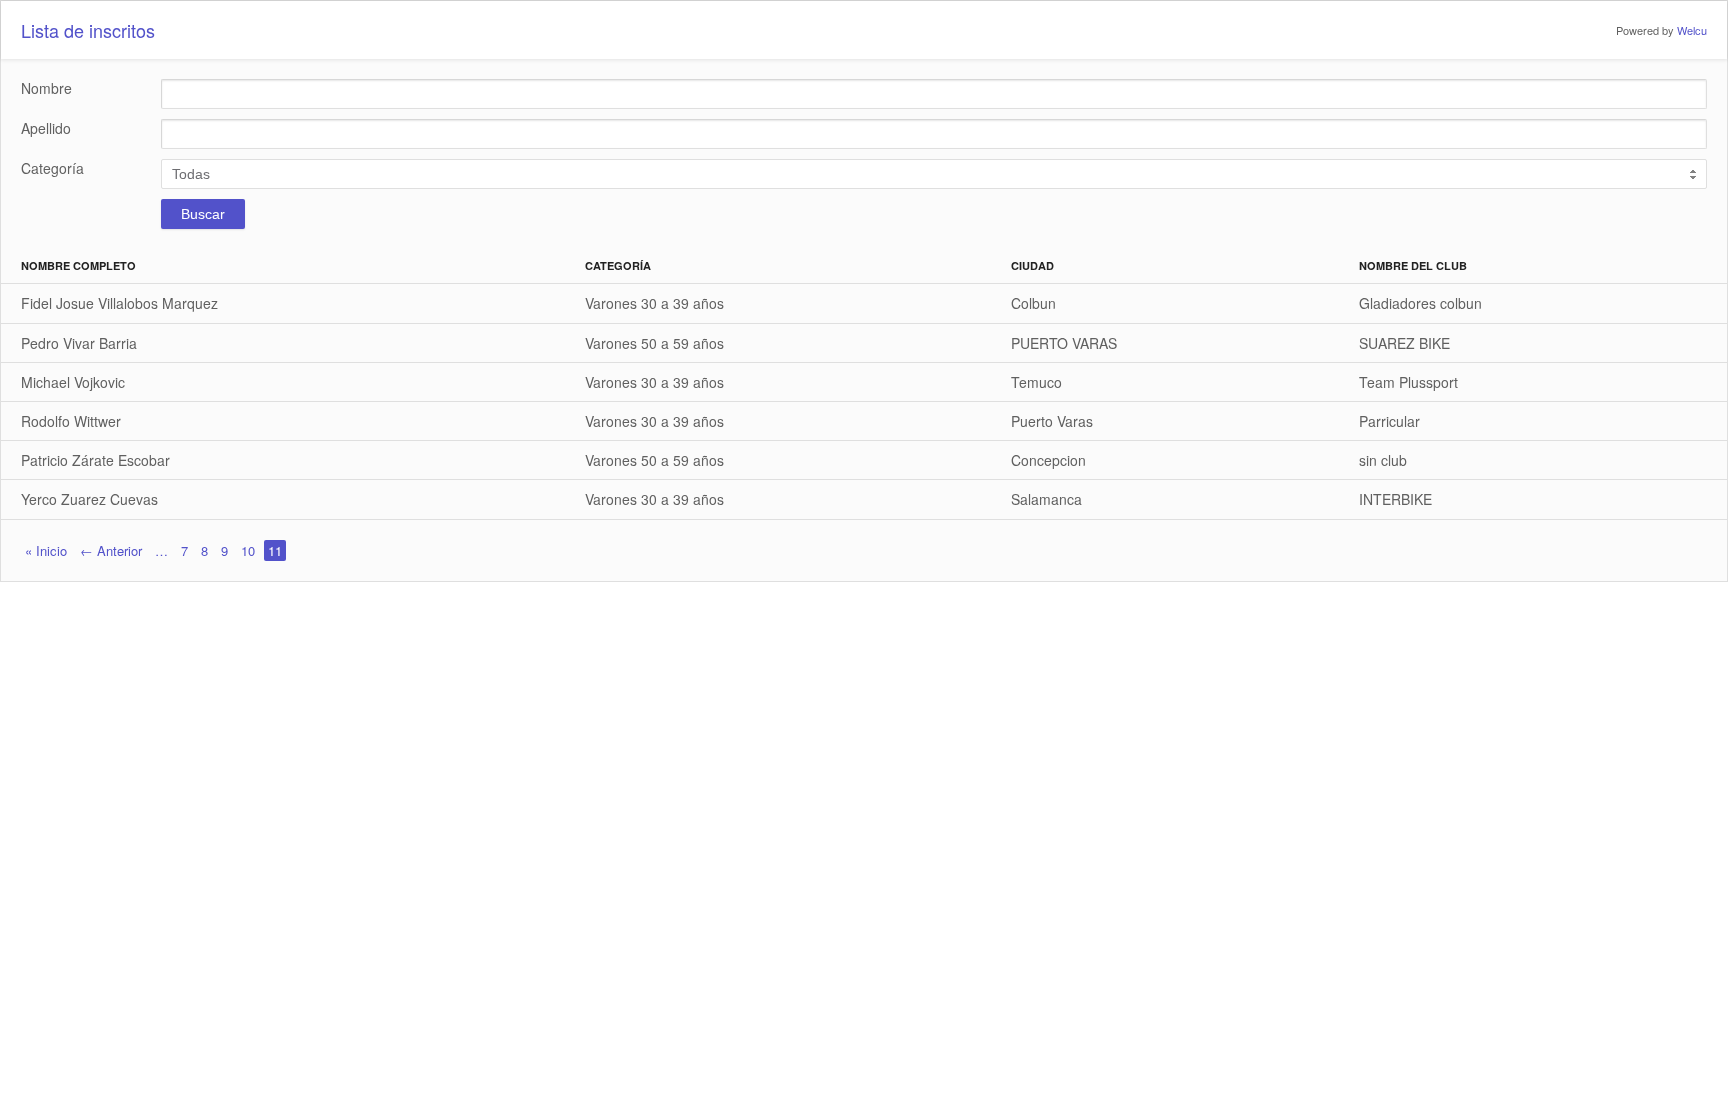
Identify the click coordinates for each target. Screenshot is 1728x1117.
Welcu (1692, 30)
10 (248, 550)
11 (275, 550)
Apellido (46, 128)
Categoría (52, 168)
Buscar (203, 214)
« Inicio (46, 550)
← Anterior (111, 550)
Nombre (46, 88)
